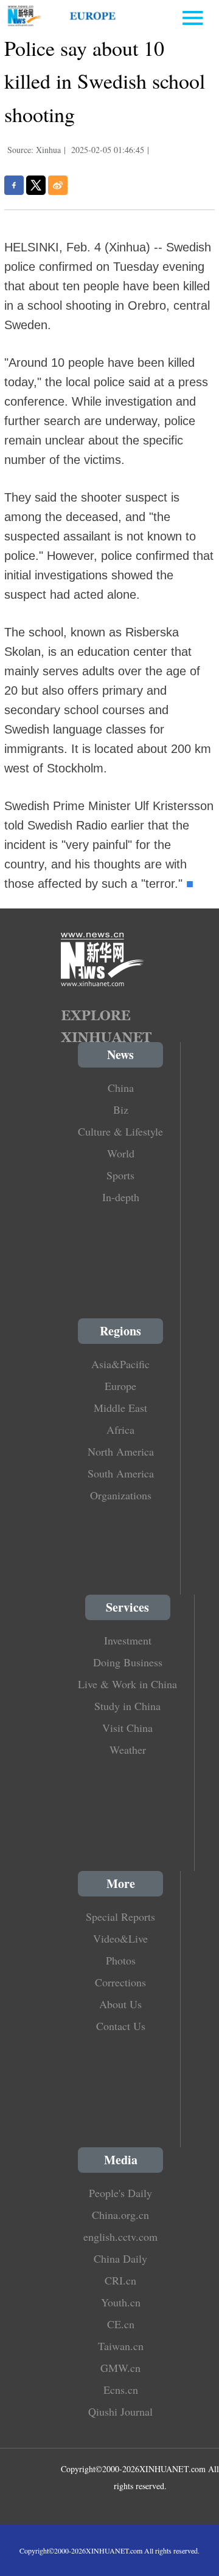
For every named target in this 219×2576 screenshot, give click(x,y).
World (121, 1153)
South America (121, 1473)
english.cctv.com (120, 2237)
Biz (121, 1109)
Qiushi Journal (120, 2411)
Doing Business (128, 1662)
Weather (128, 1750)
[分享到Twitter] (36, 185)
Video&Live (120, 1938)
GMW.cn (120, 2368)
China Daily (120, 2258)
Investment (128, 1640)
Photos (121, 1960)
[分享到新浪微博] (58, 185)
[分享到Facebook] (14, 185)
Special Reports (120, 1917)
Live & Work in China (127, 1684)
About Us (120, 2004)
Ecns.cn (121, 2390)
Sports (120, 1175)
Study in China (127, 1706)
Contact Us (121, 2026)
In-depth (121, 1197)
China (121, 1088)
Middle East (120, 1408)
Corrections (120, 1982)
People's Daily (120, 2193)
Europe (120, 1386)
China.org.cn (120, 2215)
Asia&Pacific (120, 1364)
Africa (120, 1429)
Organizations (121, 1495)
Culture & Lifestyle (120, 1131)
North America (121, 1451)
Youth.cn (121, 2302)
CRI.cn (120, 2280)
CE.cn (121, 2324)
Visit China (127, 1728)
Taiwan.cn (121, 2346)
